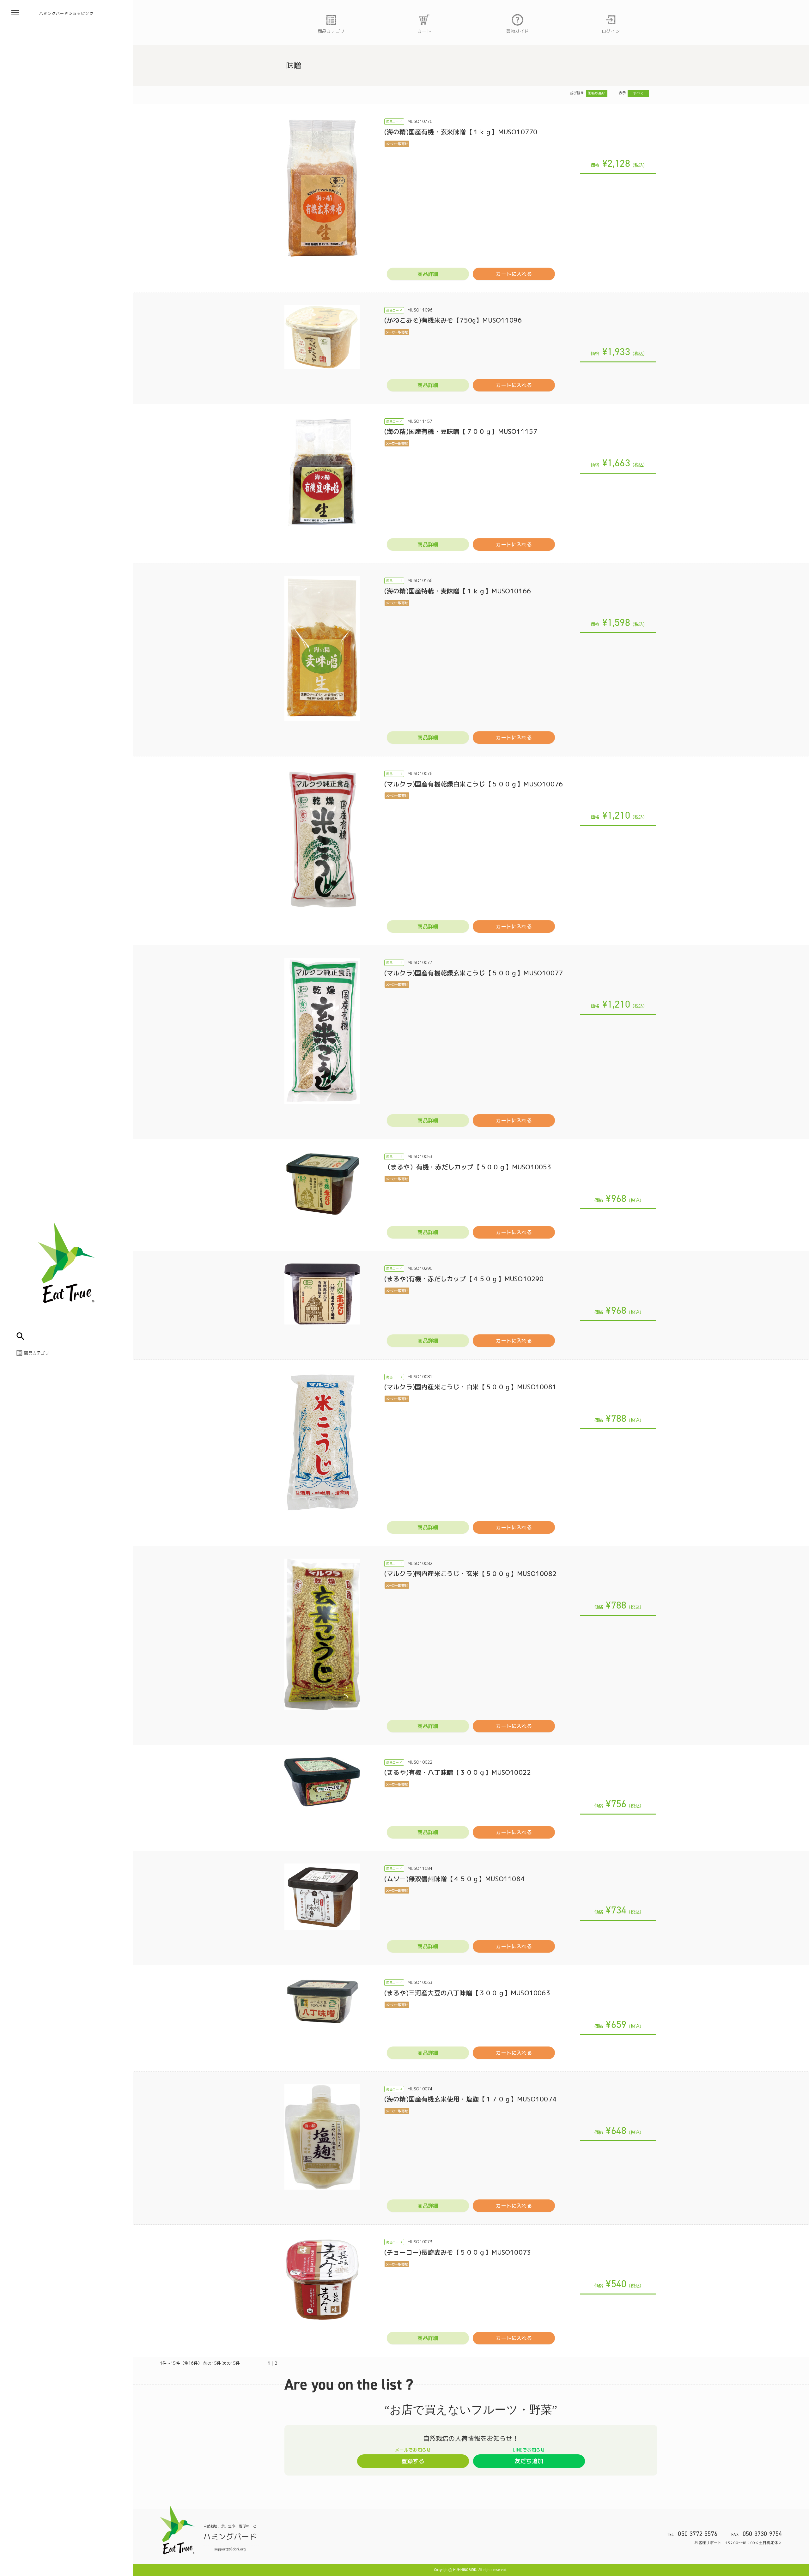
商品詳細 (428, 274)
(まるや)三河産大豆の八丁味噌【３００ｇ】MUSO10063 (467, 1993)
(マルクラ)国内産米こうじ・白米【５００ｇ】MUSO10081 (470, 1387)
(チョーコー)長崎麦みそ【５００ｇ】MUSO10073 (458, 2252)
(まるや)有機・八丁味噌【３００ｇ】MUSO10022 (458, 1772)
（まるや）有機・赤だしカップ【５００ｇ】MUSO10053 (468, 1167)
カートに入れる (514, 274)
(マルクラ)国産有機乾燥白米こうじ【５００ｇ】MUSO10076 (474, 784)
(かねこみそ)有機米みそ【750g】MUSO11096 (453, 320)
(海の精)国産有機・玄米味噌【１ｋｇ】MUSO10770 (461, 132)
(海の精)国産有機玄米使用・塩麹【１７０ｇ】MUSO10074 (470, 2099)
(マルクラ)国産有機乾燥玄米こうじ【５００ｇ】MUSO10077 (474, 973)
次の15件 (231, 2363)
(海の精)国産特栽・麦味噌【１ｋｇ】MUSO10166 (458, 591)
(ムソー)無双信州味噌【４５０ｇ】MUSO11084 (454, 1879)
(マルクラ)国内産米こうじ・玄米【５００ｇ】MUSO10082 (470, 1573)
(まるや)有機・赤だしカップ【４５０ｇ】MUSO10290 (464, 1279)
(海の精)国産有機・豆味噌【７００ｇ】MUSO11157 (461, 431)
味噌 (294, 65)
